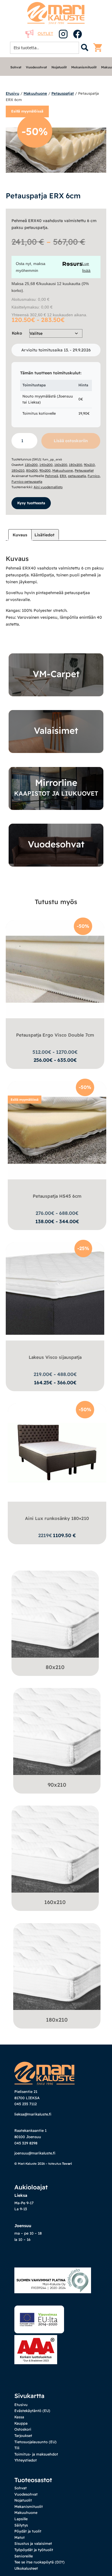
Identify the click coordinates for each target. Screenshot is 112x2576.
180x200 (76, 465)
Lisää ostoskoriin (71, 441)
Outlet (45, 33)
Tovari (67, 2164)
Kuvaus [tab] (20, 535)
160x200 (61, 465)
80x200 (32, 470)
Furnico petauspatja (27, 482)
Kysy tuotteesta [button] (31, 503)
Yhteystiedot (26, 2460)
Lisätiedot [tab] (45, 535)
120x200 (31, 465)
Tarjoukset (23, 2435)
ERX (63, 476)
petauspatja (77, 476)
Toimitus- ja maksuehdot (36, 2454)
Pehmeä (52, 476)
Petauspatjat (63, 93)
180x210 (18, 470)
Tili (17, 2448)
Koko (17, 333)
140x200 (46, 465)
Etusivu (12, 93)
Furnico (94, 476)
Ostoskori (23, 2429)
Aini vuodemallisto (48, 487)
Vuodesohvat (36, 67)
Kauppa (21, 2423)
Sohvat (16, 67)
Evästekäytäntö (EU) (32, 2411)
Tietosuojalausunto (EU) (35, 2442)
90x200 (45, 470)
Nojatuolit (59, 67)
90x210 (89, 465)
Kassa (19, 2417)
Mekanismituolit (84, 67)
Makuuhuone (35, 93)
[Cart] (99, 48)
